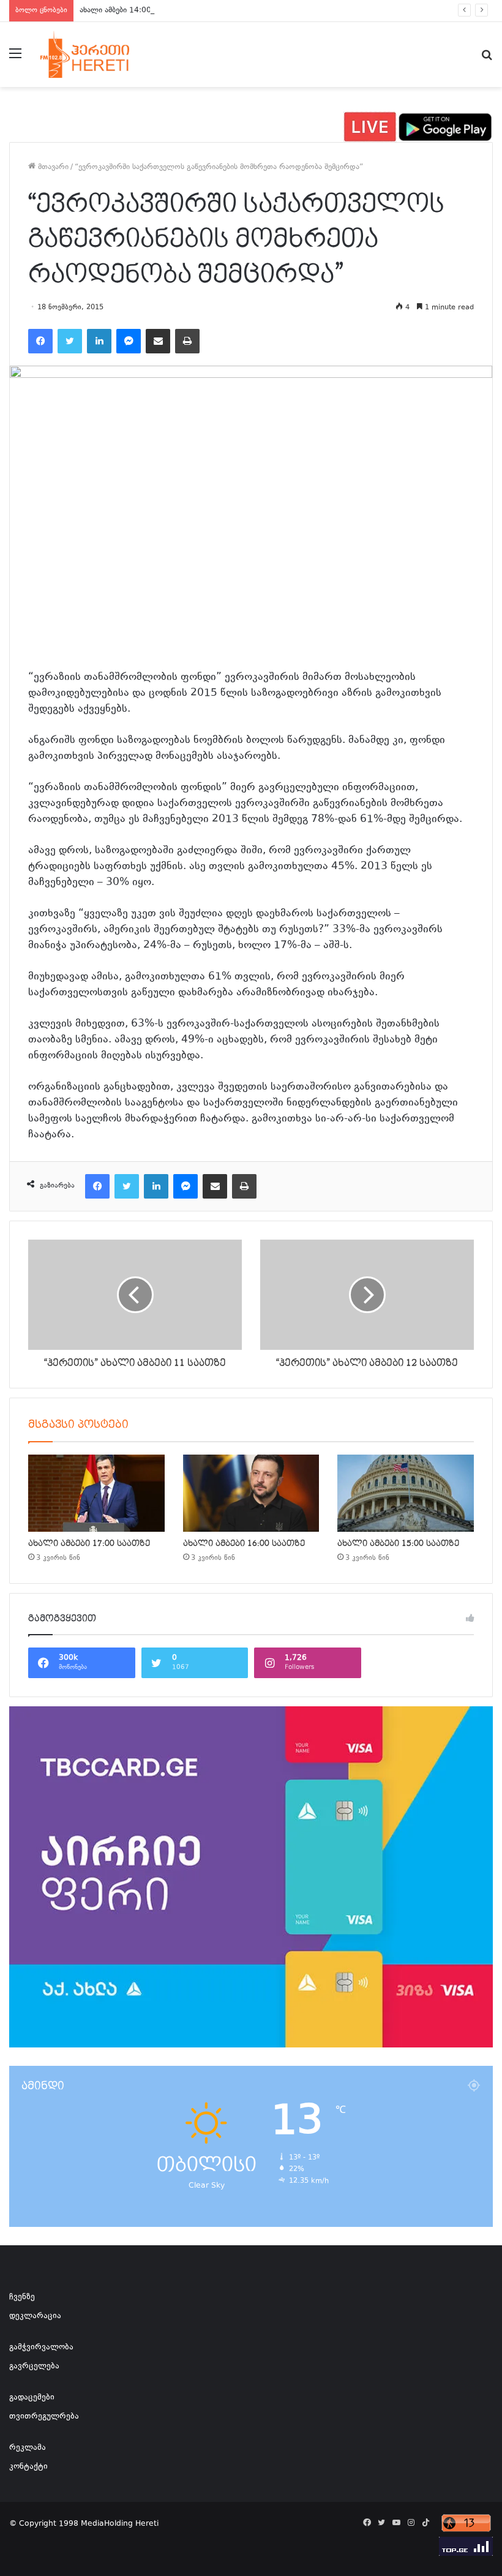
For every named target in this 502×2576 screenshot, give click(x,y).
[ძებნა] (487, 59)
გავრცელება (34, 2367)
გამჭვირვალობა (41, 2348)
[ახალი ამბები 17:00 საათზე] (96, 1493)
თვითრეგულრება (44, 2417)
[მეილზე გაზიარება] (158, 341)
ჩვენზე (22, 2297)
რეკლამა (28, 2448)
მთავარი (52, 167)
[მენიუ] (15, 59)
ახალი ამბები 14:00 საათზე (129, 10)
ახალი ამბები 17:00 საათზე (89, 1543)
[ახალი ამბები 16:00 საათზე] (251, 1493)
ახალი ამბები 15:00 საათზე (398, 1543)
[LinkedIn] (99, 341)
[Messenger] (129, 341)
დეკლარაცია (35, 2316)
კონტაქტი (28, 2467)
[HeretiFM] (98, 55)
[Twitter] (70, 341)
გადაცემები (32, 2398)
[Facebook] (40, 341)
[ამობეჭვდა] (187, 341)
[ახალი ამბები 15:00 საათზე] (406, 1493)
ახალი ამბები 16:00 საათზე (244, 1543)
